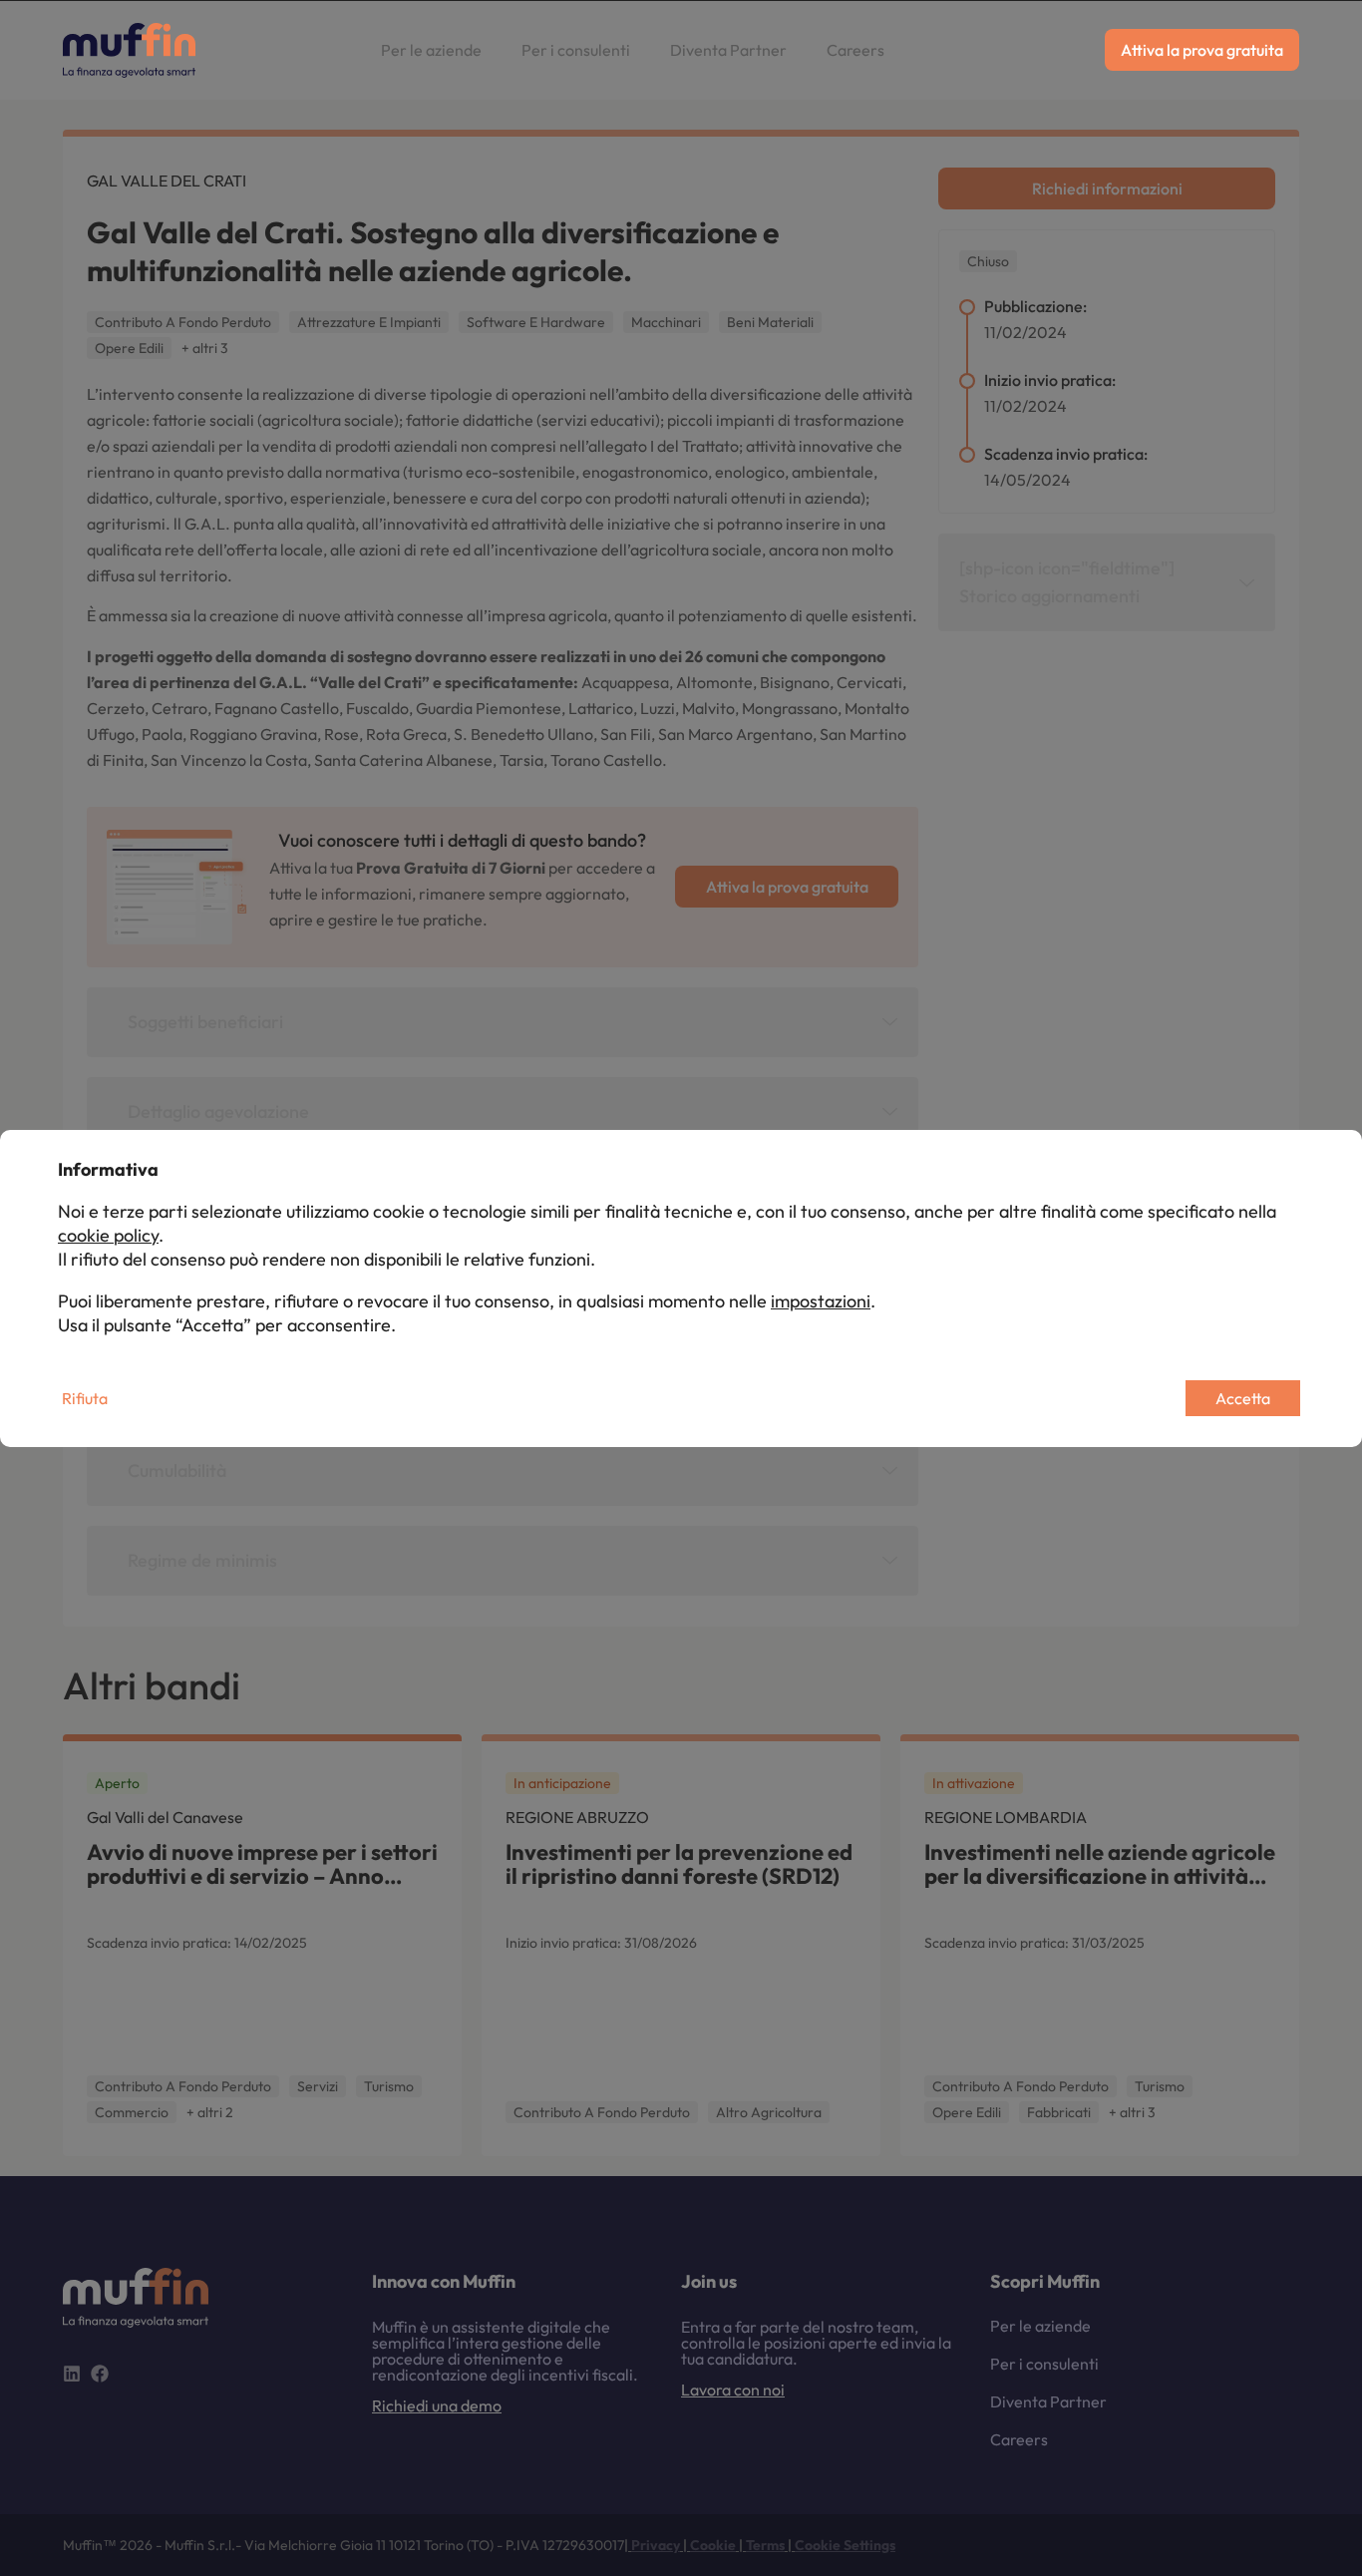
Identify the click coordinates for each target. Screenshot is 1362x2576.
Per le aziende (431, 50)
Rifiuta (85, 1398)
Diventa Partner (728, 50)
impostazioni (821, 1301)
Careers (855, 50)
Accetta (1243, 1398)
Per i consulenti (576, 50)
